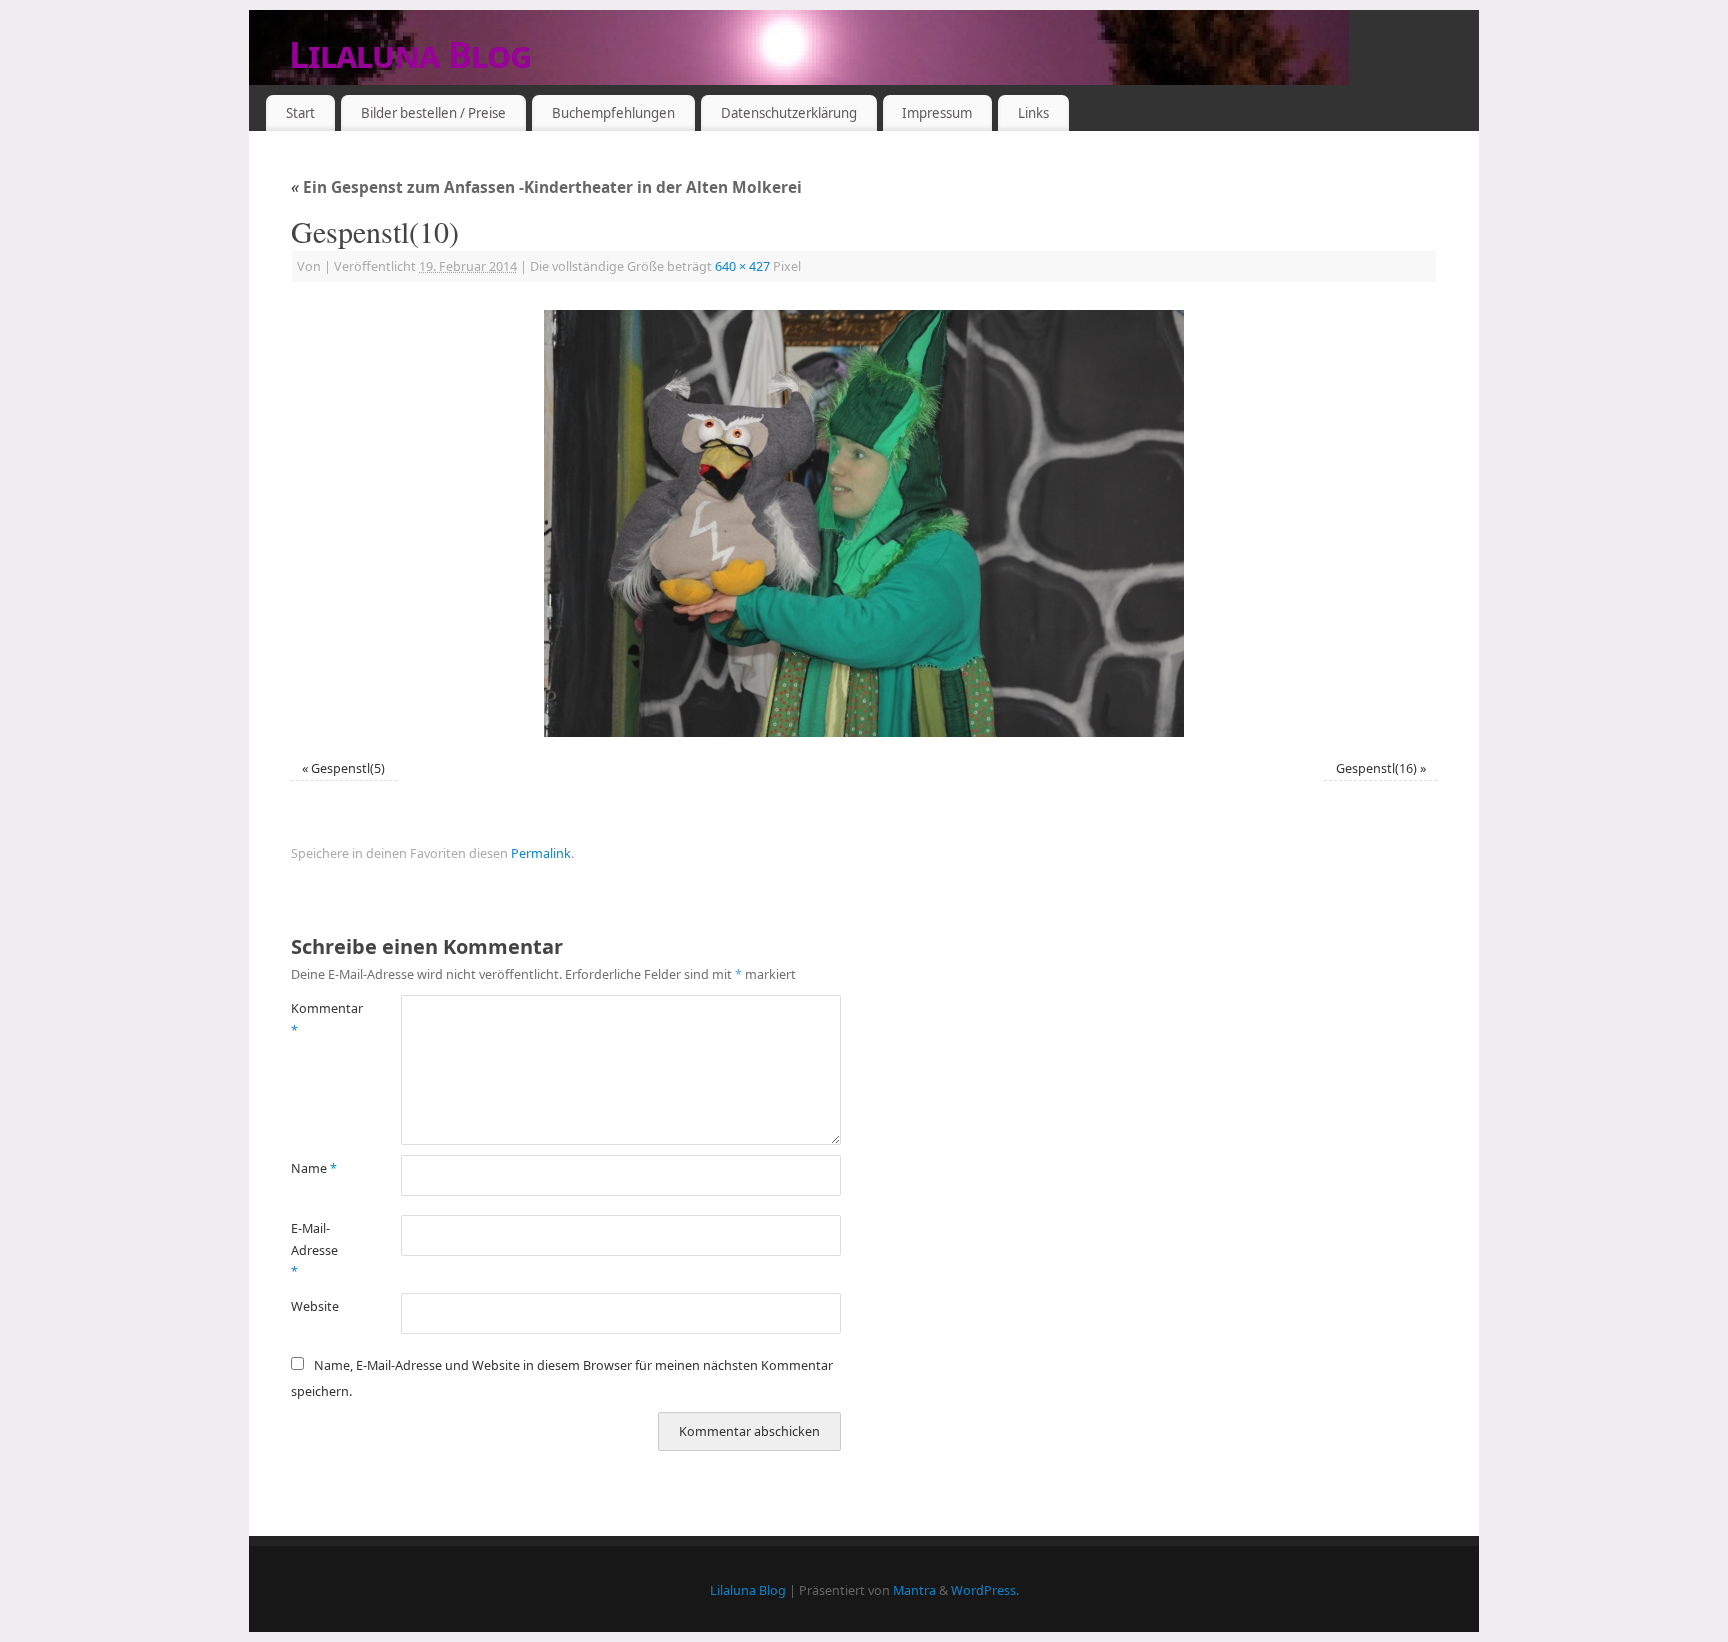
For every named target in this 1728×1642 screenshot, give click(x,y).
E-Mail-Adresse (314, 1250)
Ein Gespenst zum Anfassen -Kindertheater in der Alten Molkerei (546, 187)
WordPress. (985, 1590)
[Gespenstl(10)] (864, 523)
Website (315, 1306)
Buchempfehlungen (613, 113)
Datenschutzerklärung (789, 113)
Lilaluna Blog (410, 54)
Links (1033, 113)
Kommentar (318, 1019)
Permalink (541, 853)
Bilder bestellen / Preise (433, 113)
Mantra (914, 1590)
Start (300, 113)
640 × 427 (742, 266)
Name (314, 1168)
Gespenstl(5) (348, 768)
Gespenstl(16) (1376, 768)
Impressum (937, 113)
